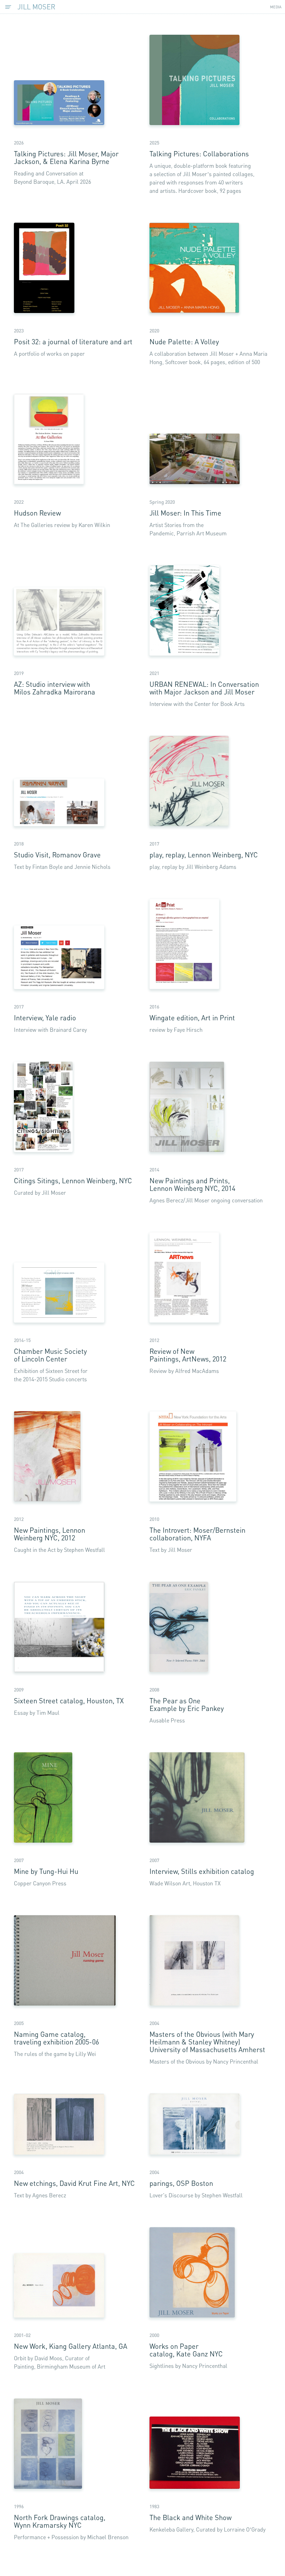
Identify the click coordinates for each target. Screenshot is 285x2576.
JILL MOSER (36, 7)
